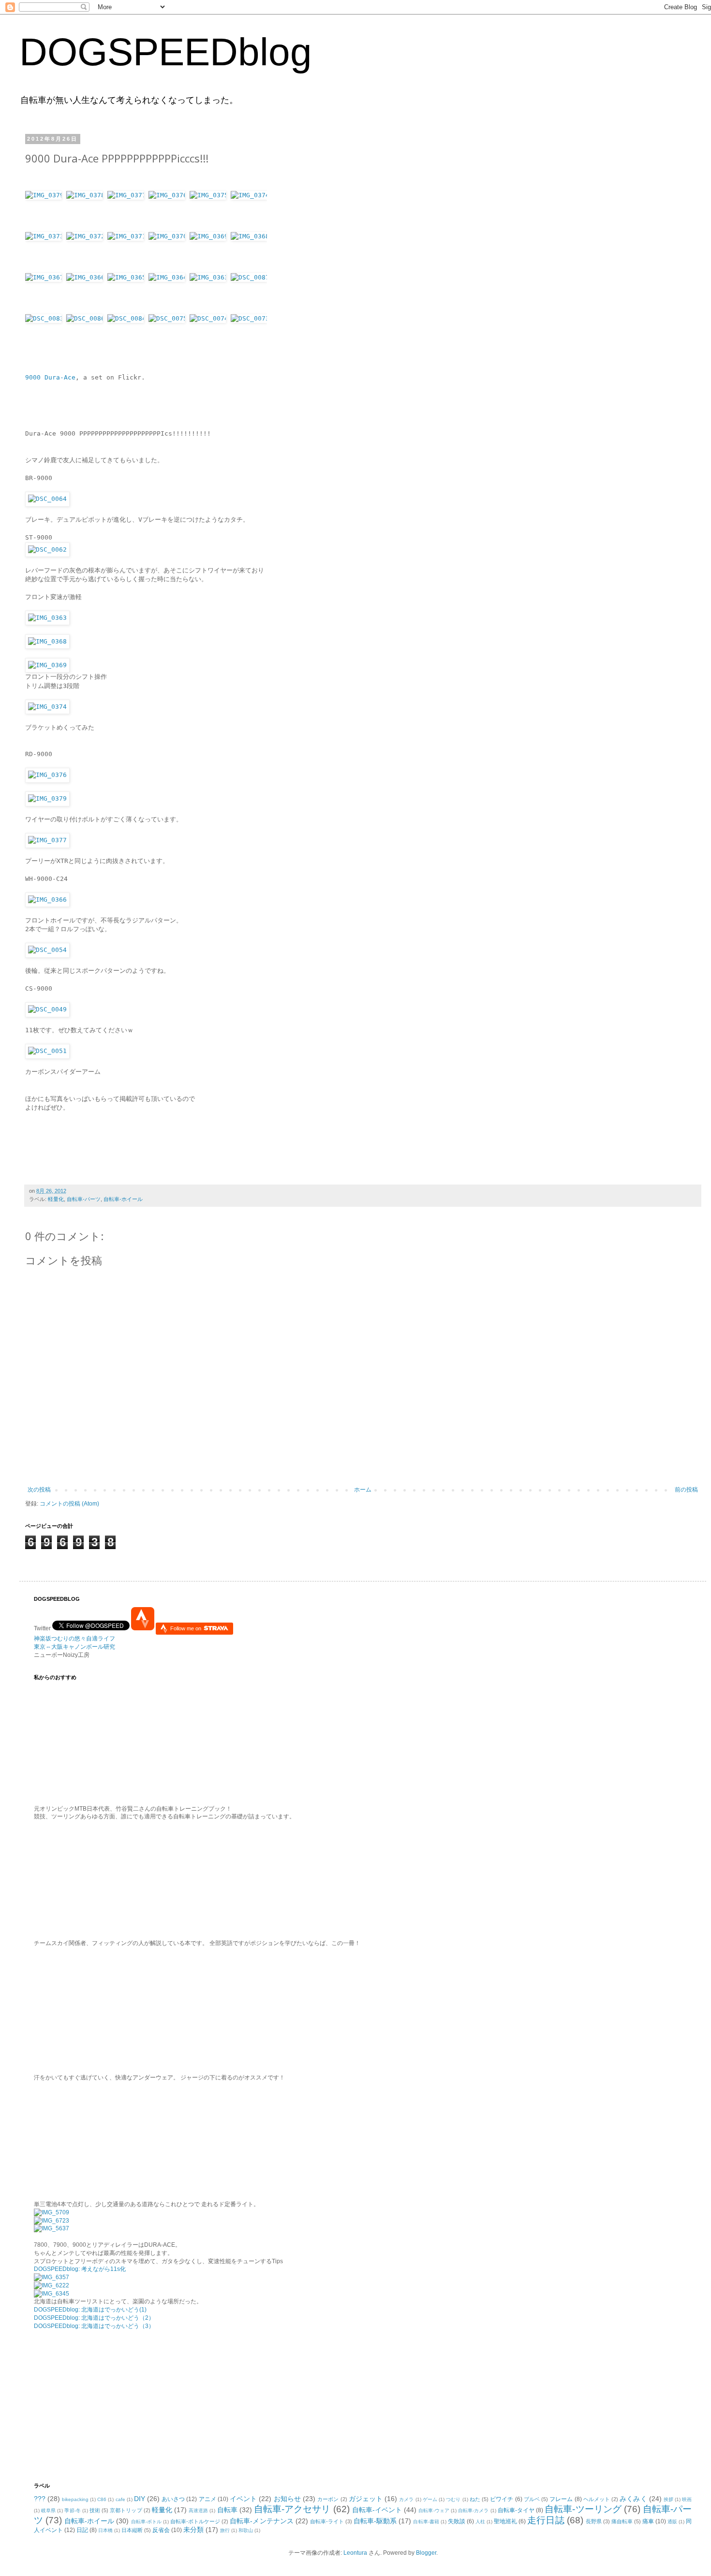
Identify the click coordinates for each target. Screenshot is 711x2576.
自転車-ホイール (123, 1199)
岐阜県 (48, 2510)
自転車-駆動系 (375, 2521)
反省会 (161, 2530)
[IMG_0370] (169, 253)
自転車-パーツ (84, 1199)
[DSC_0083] (46, 335)
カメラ (406, 2499)
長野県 (594, 2521)
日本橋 (105, 2530)
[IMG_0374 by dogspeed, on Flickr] (47, 707)
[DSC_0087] (249, 294)
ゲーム (430, 2499)
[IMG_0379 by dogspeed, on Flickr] (47, 798)
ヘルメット (597, 2499)
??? (40, 2499)
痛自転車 (622, 2521)
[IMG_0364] (169, 294)
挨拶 (668, 2499)
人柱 (480, 2522)
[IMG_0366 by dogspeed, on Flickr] (47, 900)
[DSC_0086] (87, 335)
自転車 (227, 2510)
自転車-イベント (377, 2510)
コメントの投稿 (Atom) (69, 1504)
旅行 (225, 2530)
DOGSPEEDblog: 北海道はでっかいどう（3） (94, 2326)
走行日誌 (546, 2520)
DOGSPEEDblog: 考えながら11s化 (80, 2269)
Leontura (355, 2553)
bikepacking (75, 2499)
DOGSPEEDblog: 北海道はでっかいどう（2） (94, 2318)
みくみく (633, 2499)
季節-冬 (72, 2510)
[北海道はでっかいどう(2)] (52, 2285)
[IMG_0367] (46, 294)
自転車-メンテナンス (261, 2521)
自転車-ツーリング (583, 2509)
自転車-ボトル (146, 2522)
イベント (243, 2499)
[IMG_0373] (46, 253)
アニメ (207, 2499)
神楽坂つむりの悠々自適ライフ (74, 1639)
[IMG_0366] (87, 294)
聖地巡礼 (505, 2521)
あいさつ (173, 2499)
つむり (453, 2499)
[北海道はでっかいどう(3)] (52, 2294)
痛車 (648, 2521)
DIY (140, 2499)
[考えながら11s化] (52, 2212)
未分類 (193, 2530)
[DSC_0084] (128, 335)
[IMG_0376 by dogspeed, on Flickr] (47, 775)
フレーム (561, 2499)
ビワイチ (502, 2499)
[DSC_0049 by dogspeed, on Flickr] (47, 1009)
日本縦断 (132, 2530)
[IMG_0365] (128, 294)
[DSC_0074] (210, 335)
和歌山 (246, 2530)
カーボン (328, 2499)
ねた (475, 2499)
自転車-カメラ (473, 2510)
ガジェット (366, 2499)
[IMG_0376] (169, 212)
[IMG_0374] (249, 212)
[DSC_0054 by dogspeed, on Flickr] (47, 950)
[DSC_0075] (169, 335)
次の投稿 (39, 1490)
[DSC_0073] (249, 335)
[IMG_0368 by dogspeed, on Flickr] (47, 641)
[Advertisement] (94, 2405)
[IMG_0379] (46, 212)
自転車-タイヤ (516, 2510)
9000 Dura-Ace (50, 377)
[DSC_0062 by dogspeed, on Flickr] (47, 549)
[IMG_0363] (210, 294)
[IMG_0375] (210, 212)
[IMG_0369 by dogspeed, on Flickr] (47, 665)
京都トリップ (126, 2510)
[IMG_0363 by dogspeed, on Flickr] (47, 618)
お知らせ (287, 2499)
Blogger (426, 2553)
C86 (102, 2499)
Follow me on (186, 1628)
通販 (672, 2522)
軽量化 (56, 1199)
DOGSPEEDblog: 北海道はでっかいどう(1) (90, 2310)
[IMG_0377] (128, 212)
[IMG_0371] (128, 253)
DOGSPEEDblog (166, 52)
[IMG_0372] (87, 253)
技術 (95, 2510)
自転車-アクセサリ (292, 2509)
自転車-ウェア (434, 2510)
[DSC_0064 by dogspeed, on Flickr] (47, 499)
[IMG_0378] (87, 212)
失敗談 (457, 2521)
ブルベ (532, 2499)
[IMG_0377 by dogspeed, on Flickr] (47, 840)
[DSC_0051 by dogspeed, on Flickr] (47, 1051)
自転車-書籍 (426, 2522)
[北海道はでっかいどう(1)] (52, 2277)
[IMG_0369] (210, 253)
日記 (82, 2530)
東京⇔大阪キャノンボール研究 (74, 1647)
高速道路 (198, 2510)
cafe (120, 2499)
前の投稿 (686, 1490)
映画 (687, 2499)
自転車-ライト (327, 2521)
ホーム (363, 1490)
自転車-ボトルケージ (195, 2521)
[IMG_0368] (249, 253)
